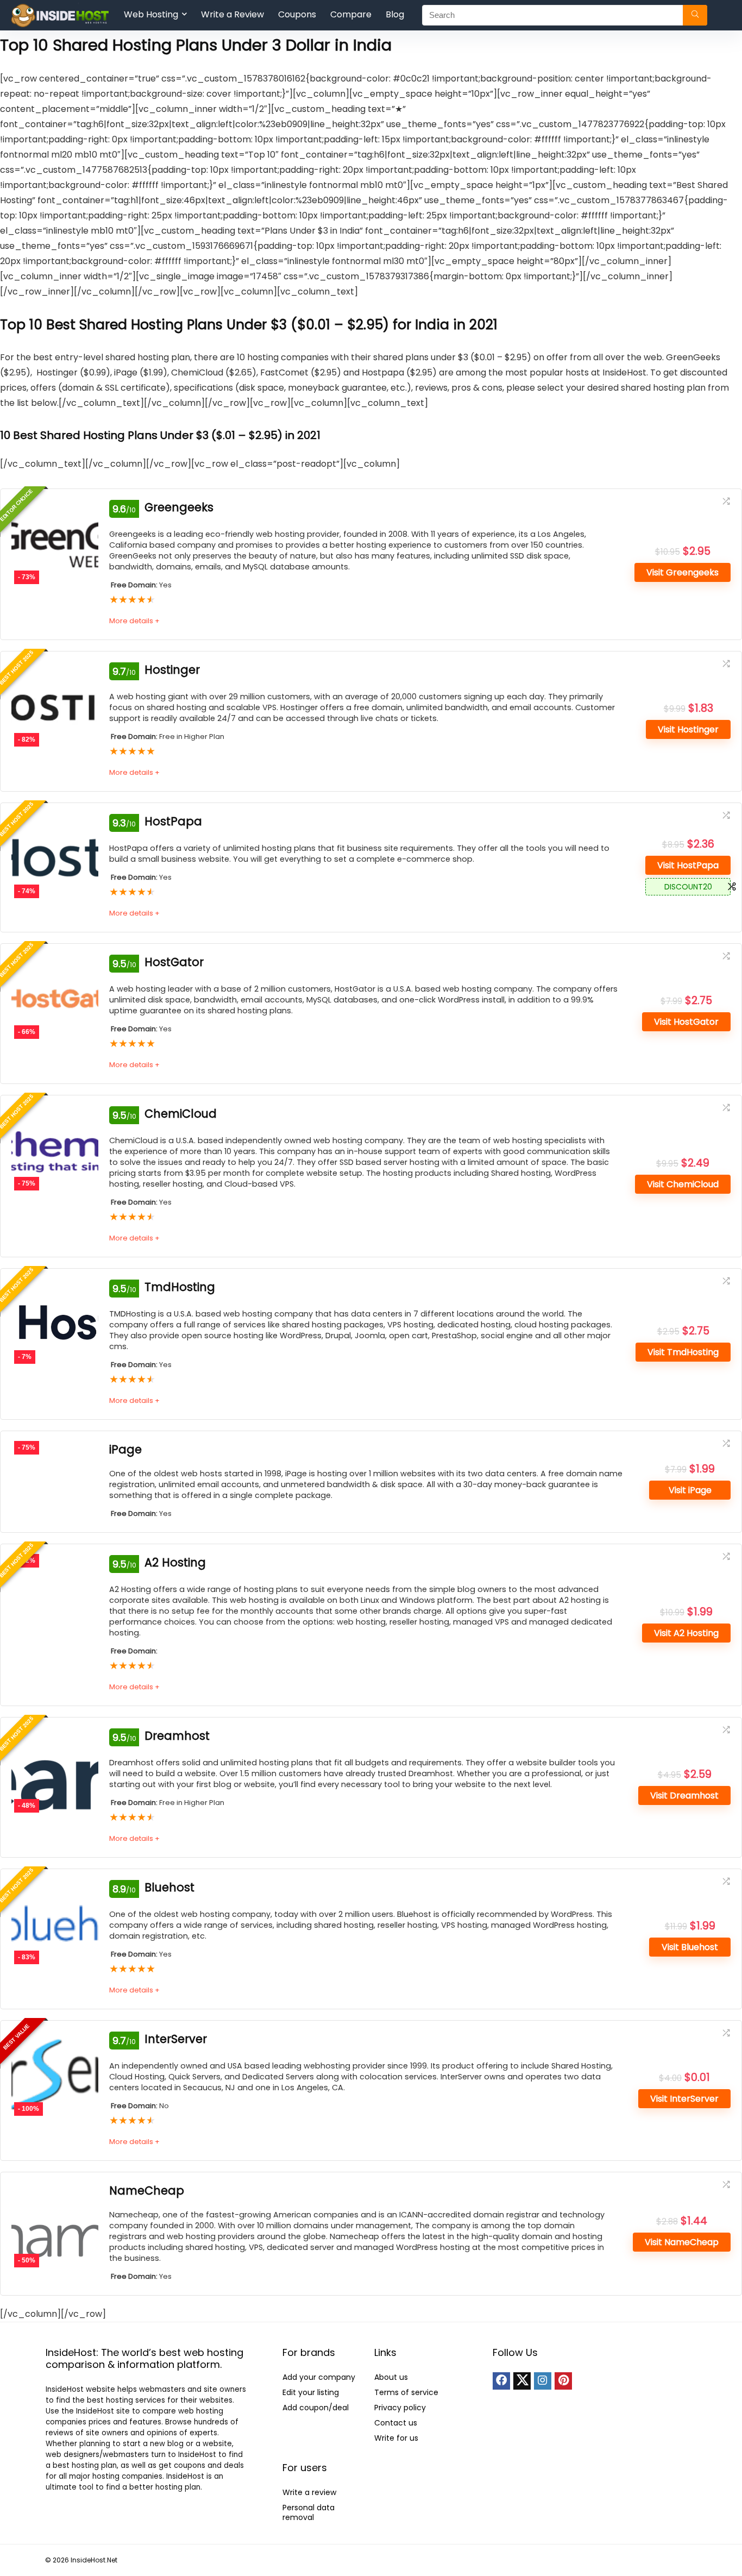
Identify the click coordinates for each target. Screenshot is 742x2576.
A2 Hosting (175, 1562)
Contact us (396, 2423)
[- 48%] (55, 1736)
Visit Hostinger (688, 729)
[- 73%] (55, 507)
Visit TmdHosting (683, 1352)
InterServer (176, 2039)
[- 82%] (55, 670)
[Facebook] (501, 2381)
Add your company (319, 2377)
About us (391, 2377)
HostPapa (173, 821)
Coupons (297, 14)
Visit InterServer (684, 2099)
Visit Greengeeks (683, 572)
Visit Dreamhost (684, 1795)
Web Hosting (151, 14)
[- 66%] (55, 962)
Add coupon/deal (316, 2408)
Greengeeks (179, 507)
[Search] (695, 15)
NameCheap (147, 2190)
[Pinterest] (563, 2381)
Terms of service (406, 2392)
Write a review (309, 2492)
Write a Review (232, 14)
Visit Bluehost (690, 1947)
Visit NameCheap (682, 2242)
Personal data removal (309, 2512)
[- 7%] (55, 1287)
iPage (125, 1449)
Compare (351, 14)
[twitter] (522, 2381)
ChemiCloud (181, 1114)
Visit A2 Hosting (686, 1633)
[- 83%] (55, 1887)
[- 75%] (55, 1114)
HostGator (174, 962)
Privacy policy (400, 2408)
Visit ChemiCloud (683, 1184)
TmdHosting (180, 1287)
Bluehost (169, 1887)
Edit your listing (311, 2392)
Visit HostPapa (688, 865)
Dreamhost (177, 1736)
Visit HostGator (686, 1022)
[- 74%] (55, 821)
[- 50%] (55, 2190)
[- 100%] (55, 2039)
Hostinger (172, 670)
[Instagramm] (543, 2381)
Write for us (396, 2438)
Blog (395, 14)
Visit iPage (690, 1490)
